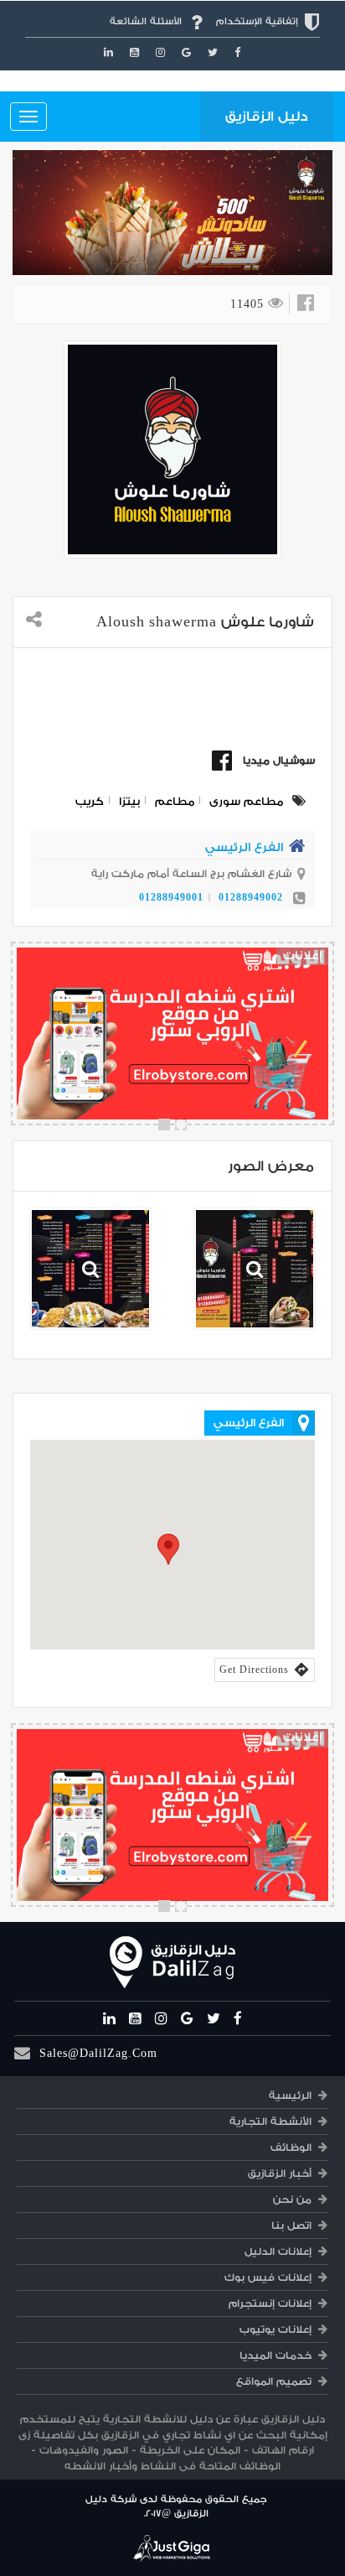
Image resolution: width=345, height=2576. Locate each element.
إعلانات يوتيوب (275, 2329)
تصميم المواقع (274, 2381)
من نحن (292, 2199)
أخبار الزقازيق (280, 2173)
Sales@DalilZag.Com (98, 2053)
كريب (90, 801)
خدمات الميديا (275, 2355)
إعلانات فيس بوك (268, 2277)
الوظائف (291, 2148)
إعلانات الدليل (278, 2251)
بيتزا (129, 801)
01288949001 (171, 897)
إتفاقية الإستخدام (257, 21)
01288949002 (251, 897)
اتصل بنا (291, 2225)
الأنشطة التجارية (270, 2122)
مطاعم (175, 801)
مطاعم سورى (246, 801)
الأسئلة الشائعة (146, 21)
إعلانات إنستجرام (270, 2303)
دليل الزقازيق (267, 117)
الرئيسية (290, 2096)
